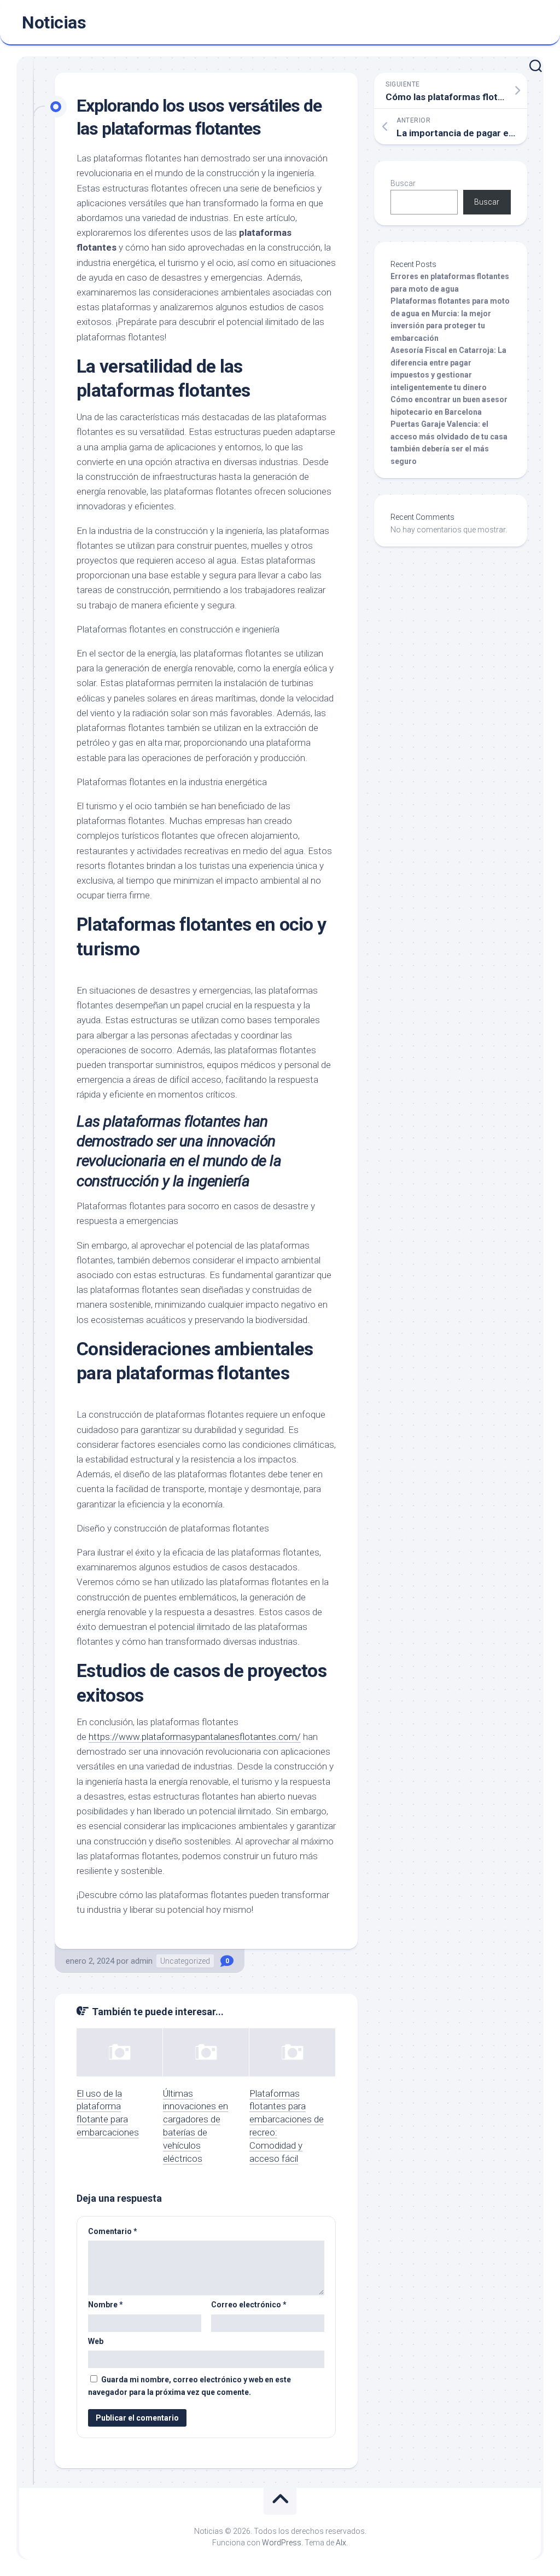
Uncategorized (185, 1961)
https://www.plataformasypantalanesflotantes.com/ (195, 1737)
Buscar (403, 183)
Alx (341, 2543)
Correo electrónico (249, 2305)
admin (142, 1961)
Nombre (106, 2305)
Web (96, 2341)
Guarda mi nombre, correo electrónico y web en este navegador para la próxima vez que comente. (189, 2386)
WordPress (282, 2543)
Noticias (54, 22)
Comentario (113, 2231)
